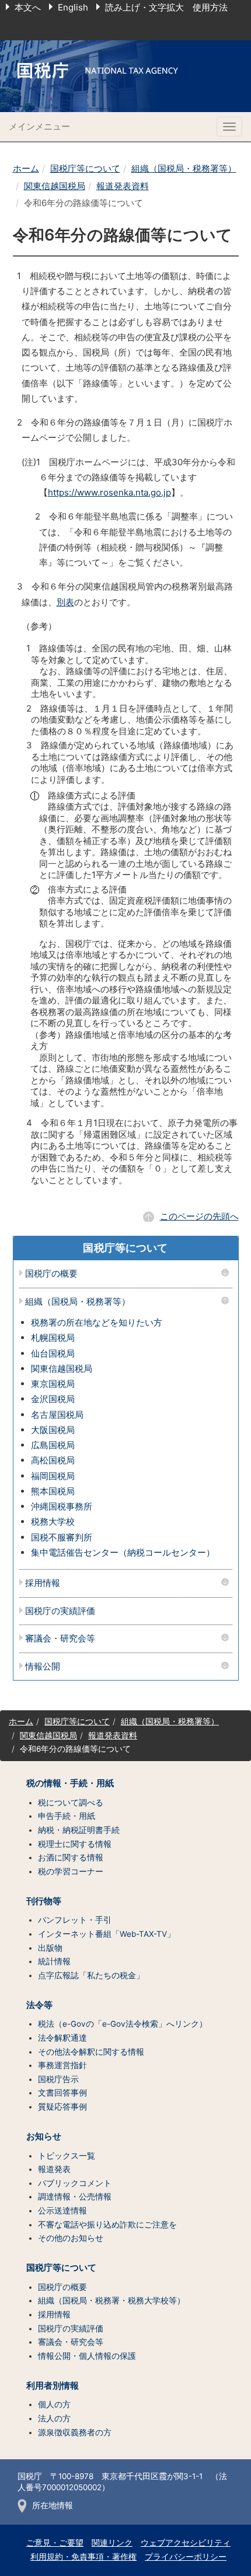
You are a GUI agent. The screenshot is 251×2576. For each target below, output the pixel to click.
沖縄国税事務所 (62, 1506)
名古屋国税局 (57, 1415)
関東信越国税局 (55, 186)
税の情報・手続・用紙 (70, 1783)
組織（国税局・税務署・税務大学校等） (111, 2300)
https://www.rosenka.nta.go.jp (109, 492)
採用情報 (43, 1583)
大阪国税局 (53, 1430)
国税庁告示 (58, 2079)
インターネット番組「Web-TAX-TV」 (107, 1934)
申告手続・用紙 (67, 1816)
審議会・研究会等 (60, 1639)
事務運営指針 (62, 2065)
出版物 (50, 1948)
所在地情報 (53, 2505)
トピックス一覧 (67, 2156)
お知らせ (44, 2136)
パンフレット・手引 (75, 1920)
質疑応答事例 (62, 2107)
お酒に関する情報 (71, 1857)
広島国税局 (53, 1445)
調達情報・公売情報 (75, 2197)
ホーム (26, 168)
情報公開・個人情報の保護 (87, 2356)
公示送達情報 (62, 2211)
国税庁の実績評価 (60, 1611)
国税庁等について (85, 168)
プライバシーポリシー (186, 2557)
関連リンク (112, 2543)
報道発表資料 (123, 186)
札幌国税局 (53, 1338)
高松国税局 (53, 1460)
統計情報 (54, 1961)
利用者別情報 (53, 2386)
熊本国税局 (53, 1491)
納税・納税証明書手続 (79, 1830)
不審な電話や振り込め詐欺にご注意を (107, 2225)
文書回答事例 (62, 2093)
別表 (65, 602)
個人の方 (54, 2404)
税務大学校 (53, 1521)
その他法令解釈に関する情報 (91, 2052)
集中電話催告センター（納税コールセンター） (123, 1552)
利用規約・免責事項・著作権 (83, 2557)
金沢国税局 (53, 1399)
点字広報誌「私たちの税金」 (91, 1975)
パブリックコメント (75, 2183)
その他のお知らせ (71, 2238)
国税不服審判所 (62, 1537)
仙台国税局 (53, 1353)
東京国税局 (53, 1384)
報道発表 (54, 2169)
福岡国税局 (53, 1476)
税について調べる (71, 1803)
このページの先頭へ (199, 1216)
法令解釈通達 (62, 2038)
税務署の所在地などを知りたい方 (97, 1322)
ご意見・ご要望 (55, 2543)
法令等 (39, 2005)
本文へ (28, 7)
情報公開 (43, 1667)
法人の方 (54, 2418)
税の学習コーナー (71, 1871)
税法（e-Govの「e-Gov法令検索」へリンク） (123, 2024)
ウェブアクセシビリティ (186, 2543)
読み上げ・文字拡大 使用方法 (166, 7)
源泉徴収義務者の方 (75, 2432)
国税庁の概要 (51, 1274)
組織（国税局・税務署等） (184, 168)
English (73, 7)
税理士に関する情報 (75, 1844)
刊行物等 (44, 1901)
